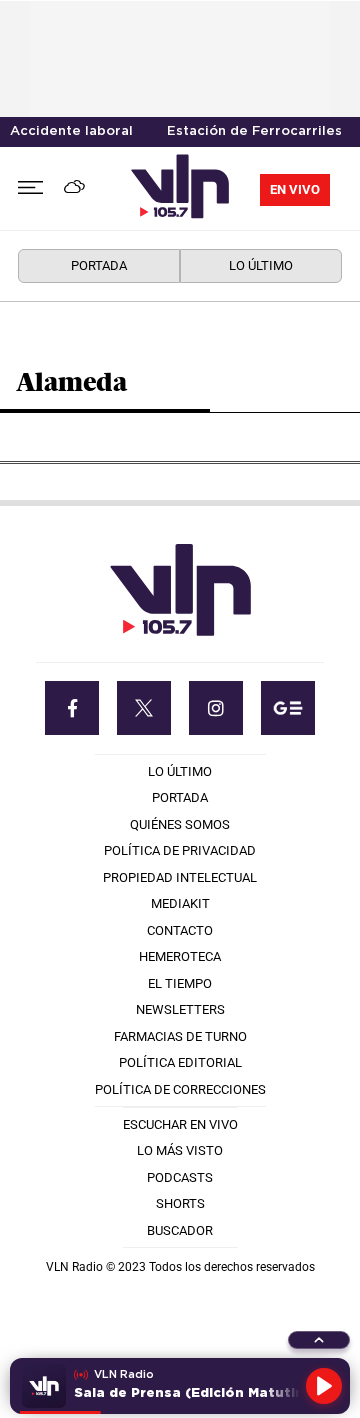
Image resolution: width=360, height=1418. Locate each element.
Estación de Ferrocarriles (254, 131)
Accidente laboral (71, 131)
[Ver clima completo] (77, 188)
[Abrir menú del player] (319, 1340)
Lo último (261, 265)
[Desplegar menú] (30, 188)
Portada (99, 265)
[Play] (324, 1386)
